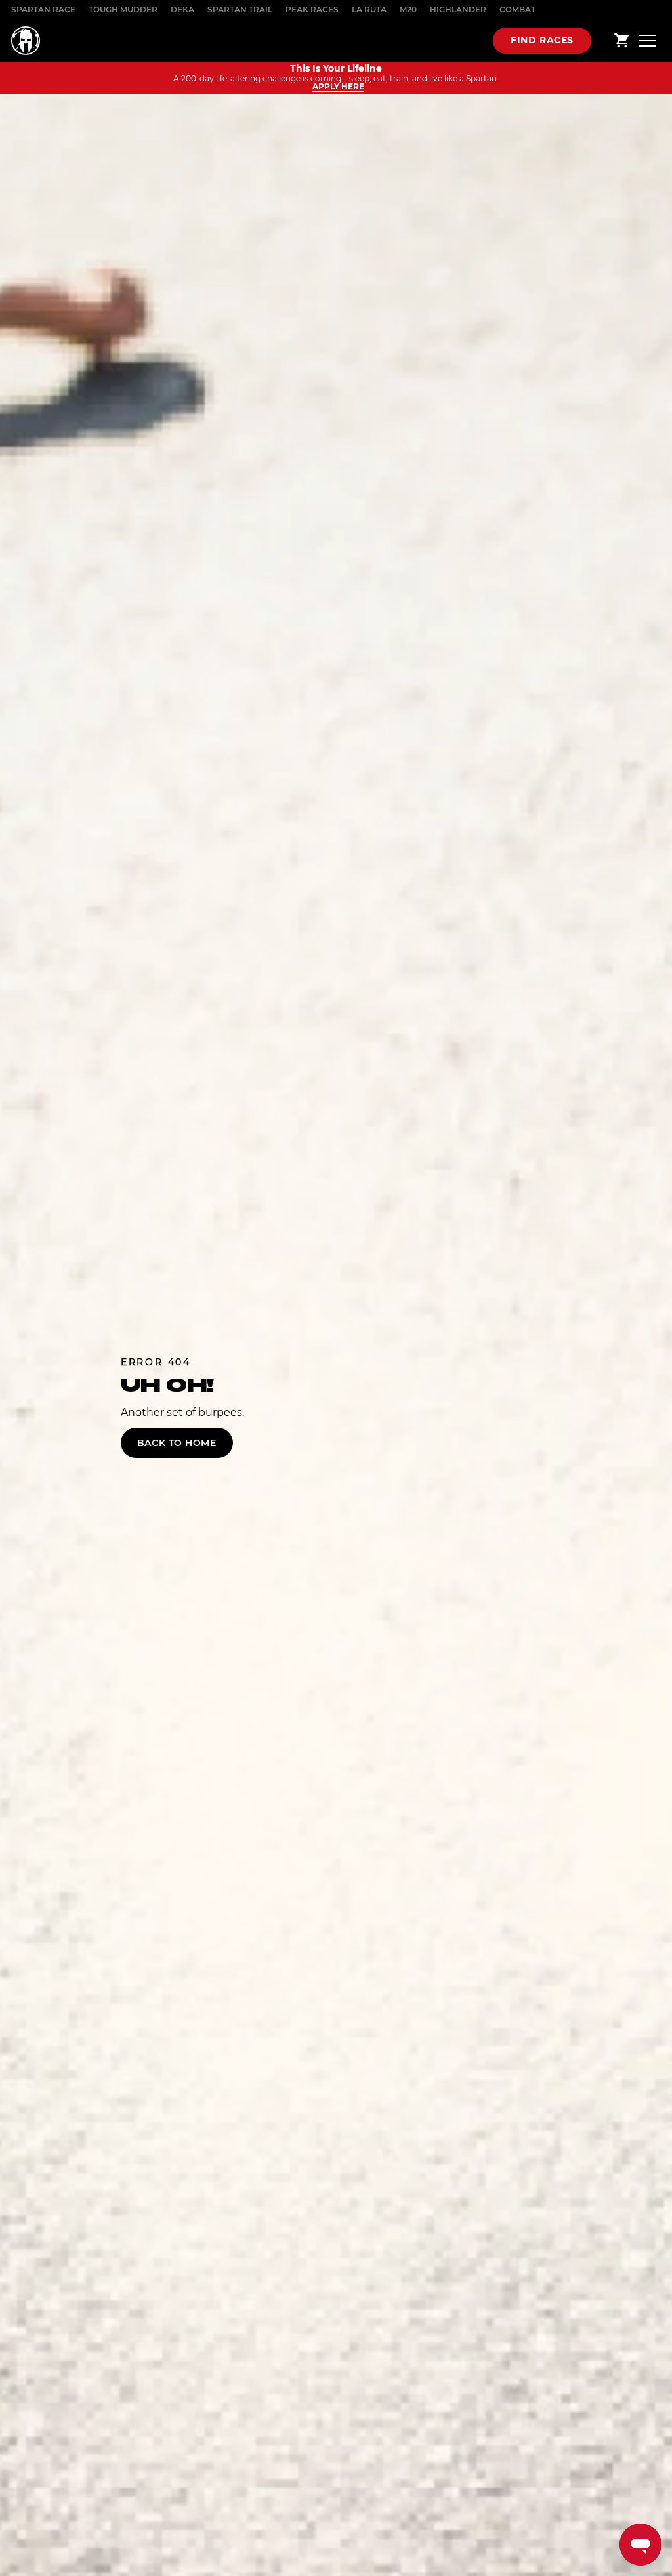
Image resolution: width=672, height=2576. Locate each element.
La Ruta (369, 10)
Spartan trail (240, 10)
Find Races (542, 40)
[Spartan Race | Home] (26, 41)
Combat (517, 10)
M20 (408, 10)
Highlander (458, 10)
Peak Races (312, 10)
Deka (182, 10)
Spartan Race (43, 10)
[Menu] (648, 40)
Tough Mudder (123, 10)
